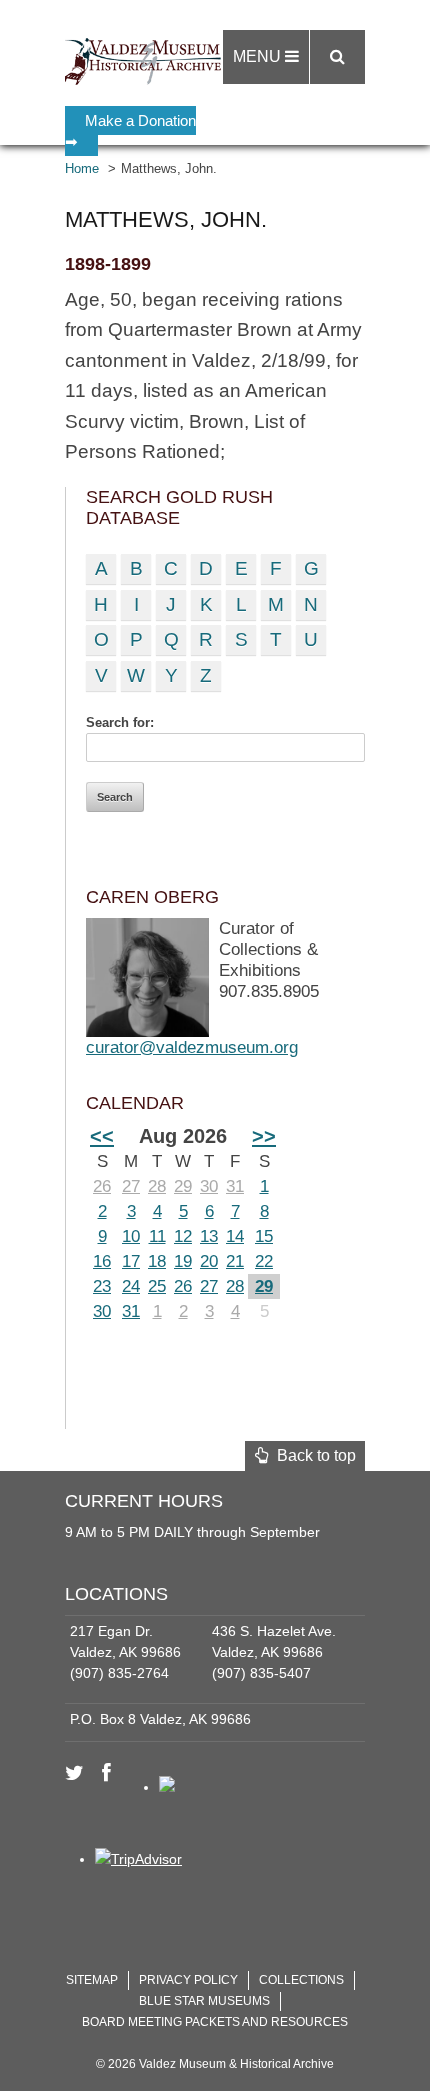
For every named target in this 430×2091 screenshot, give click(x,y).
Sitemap (92, 1980)
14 (235, 1236)
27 (131, 1186)
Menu (259, 56)
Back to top (312, 1455)
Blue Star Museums (204, 2001)
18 (157, 1261)
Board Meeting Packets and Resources (215, 2022)
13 (209, 1236)
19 (183, 1261)
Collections (301, 1980)
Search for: (120, 722)
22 (264, 1261)
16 (102, 1261)
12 (183, 1236)
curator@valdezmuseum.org (192, 1047)
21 (235, 1261)
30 (209, 1186)
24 (131, 1286)
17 (131, 1261)
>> (264, 1136)
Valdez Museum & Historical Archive (147, 60)
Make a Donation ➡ (130, 131)
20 (209, 1261)
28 (157, 1186)
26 (102, 1186)
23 (102, 1286)
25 (157, 1286)
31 (235, 1186)
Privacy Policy (188, 1980)
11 (157, 1236)
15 (264, 1236)
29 (183, 1186)
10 (131, 1236)
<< (102, 1136)
